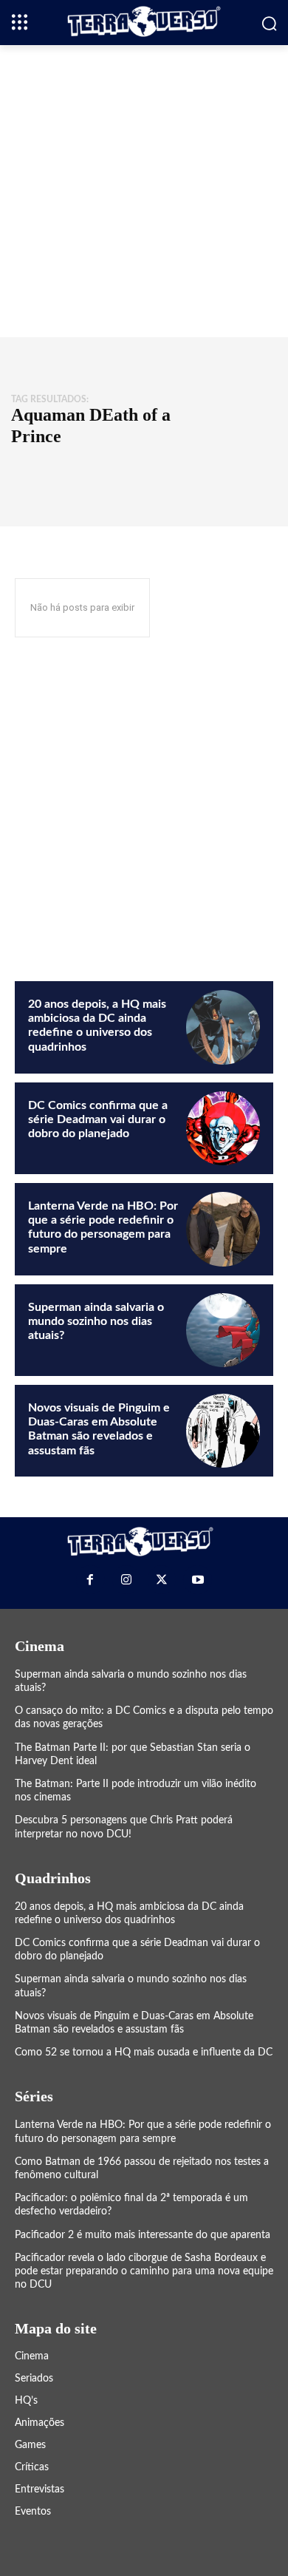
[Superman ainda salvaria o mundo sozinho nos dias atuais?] (223, 1330)
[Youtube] (197, 1579)
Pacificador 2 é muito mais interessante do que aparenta (143, 2235)
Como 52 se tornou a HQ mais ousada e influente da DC (144, 2053)
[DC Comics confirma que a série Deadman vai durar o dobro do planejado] (223, 1128)
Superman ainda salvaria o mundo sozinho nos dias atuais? (96, 1321)
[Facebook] (90, 1579)
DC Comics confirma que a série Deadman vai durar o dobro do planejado (98, 1119)
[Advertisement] (144, 189)
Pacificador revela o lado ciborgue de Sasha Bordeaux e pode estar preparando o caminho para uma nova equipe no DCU (144, 2271)
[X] (162, 1579)
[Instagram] (126, 1579)
